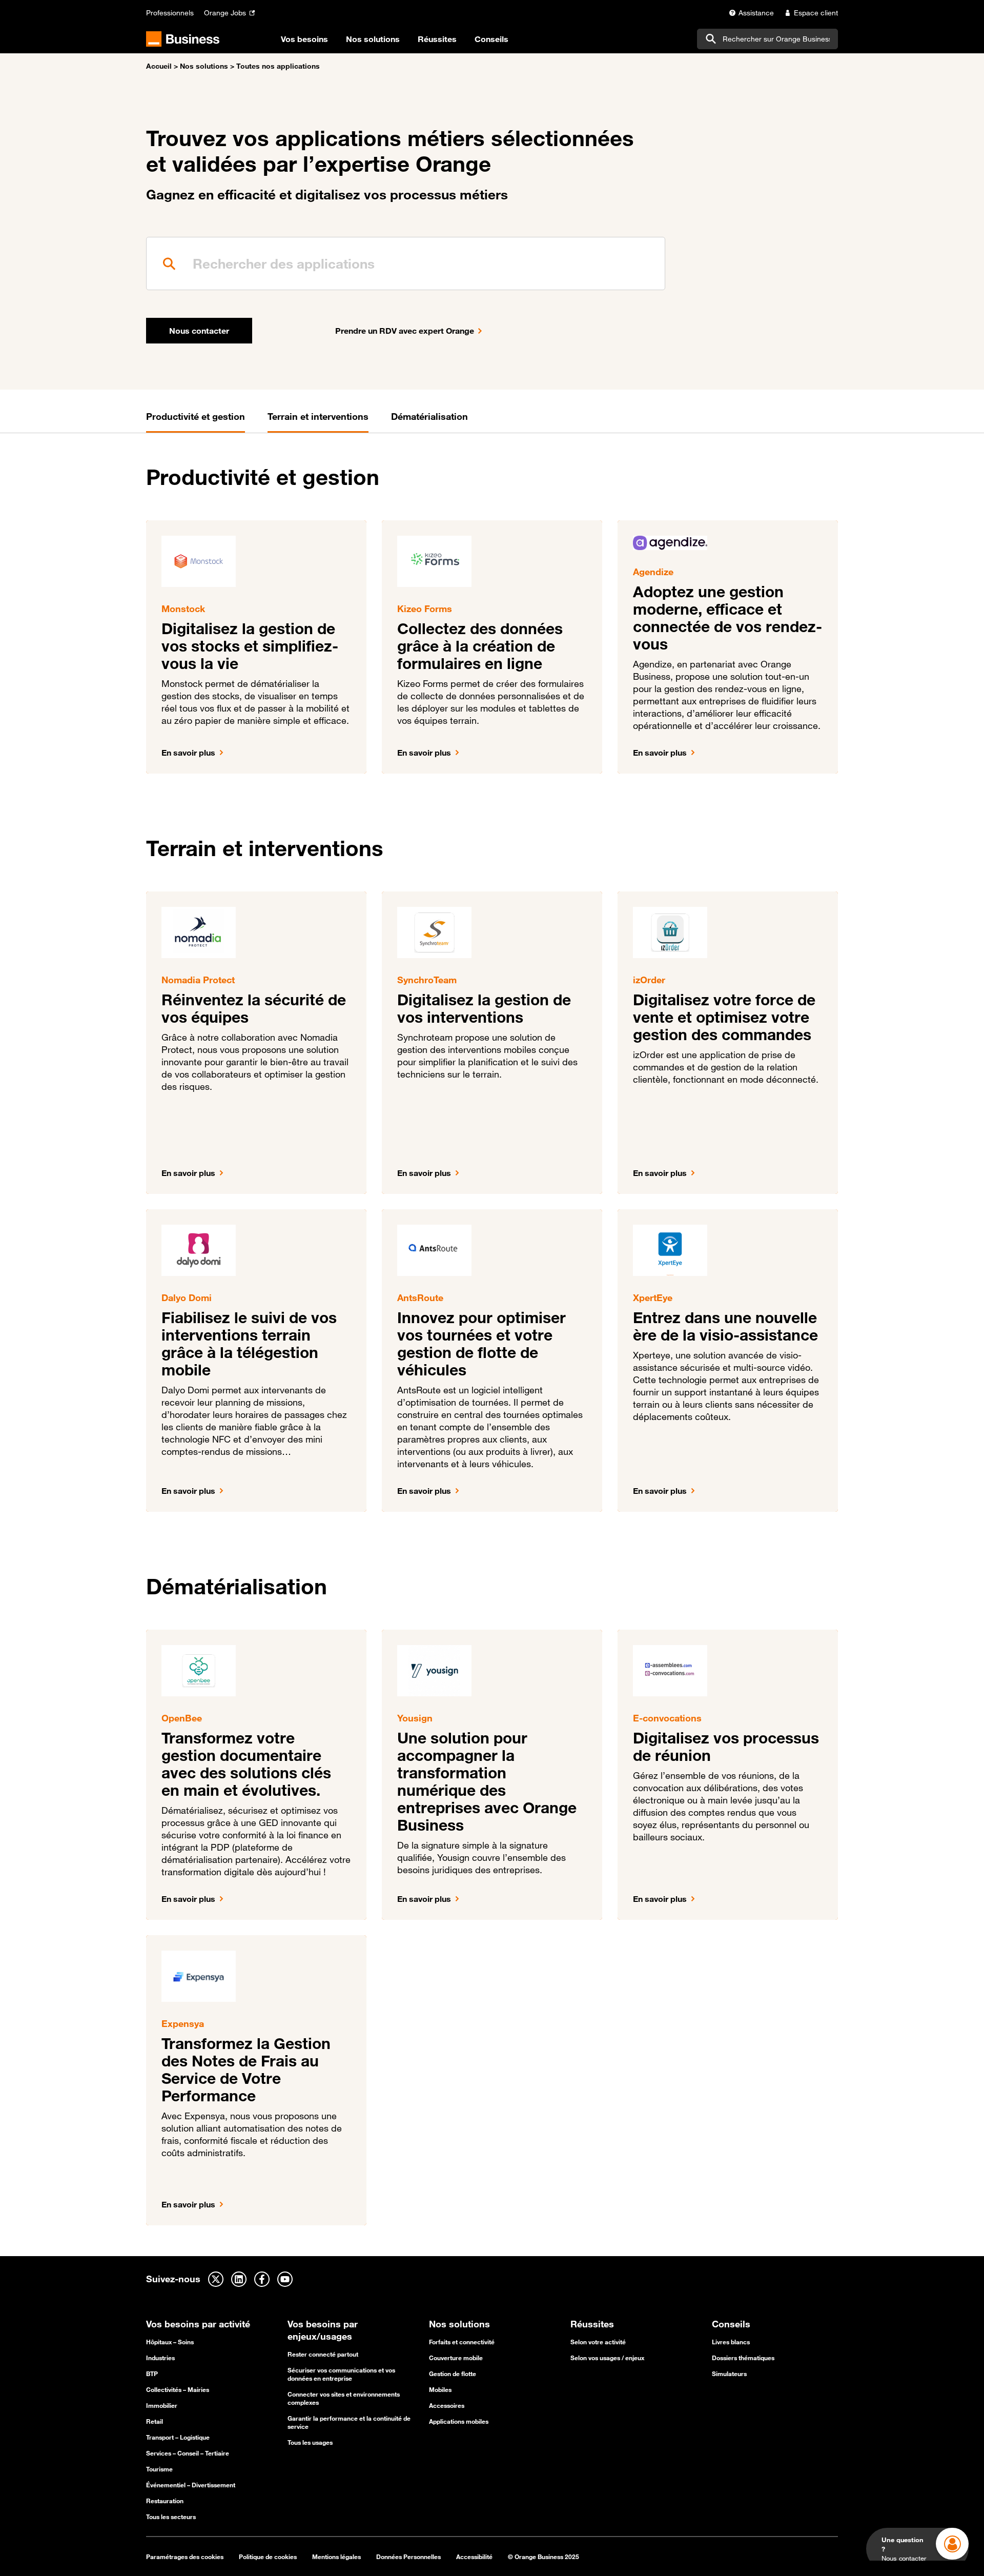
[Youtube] (285, 2279)
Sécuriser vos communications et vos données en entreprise (341, 2374)
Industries (160, 2358)
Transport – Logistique (178, 2437)
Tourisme (159, 2469)
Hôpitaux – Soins (170, 2342)
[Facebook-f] (262, 2279)
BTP (152, 2374)
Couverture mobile (456, 2358)
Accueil (159, 66)
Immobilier (162, 2405)
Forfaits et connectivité (462, 2342)
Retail (155, 2421)
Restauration (165, 2501)
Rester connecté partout (323, 2354)
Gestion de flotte (453, 2374)
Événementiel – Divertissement (191, 2485)
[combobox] (767, 39)
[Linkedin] (239, 2279)
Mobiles (440, 2389)
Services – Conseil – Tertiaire (188, 2453)
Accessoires (447, 2405)
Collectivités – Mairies (178, 2389)
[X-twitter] (216, 2279)
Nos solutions (204, 66)
